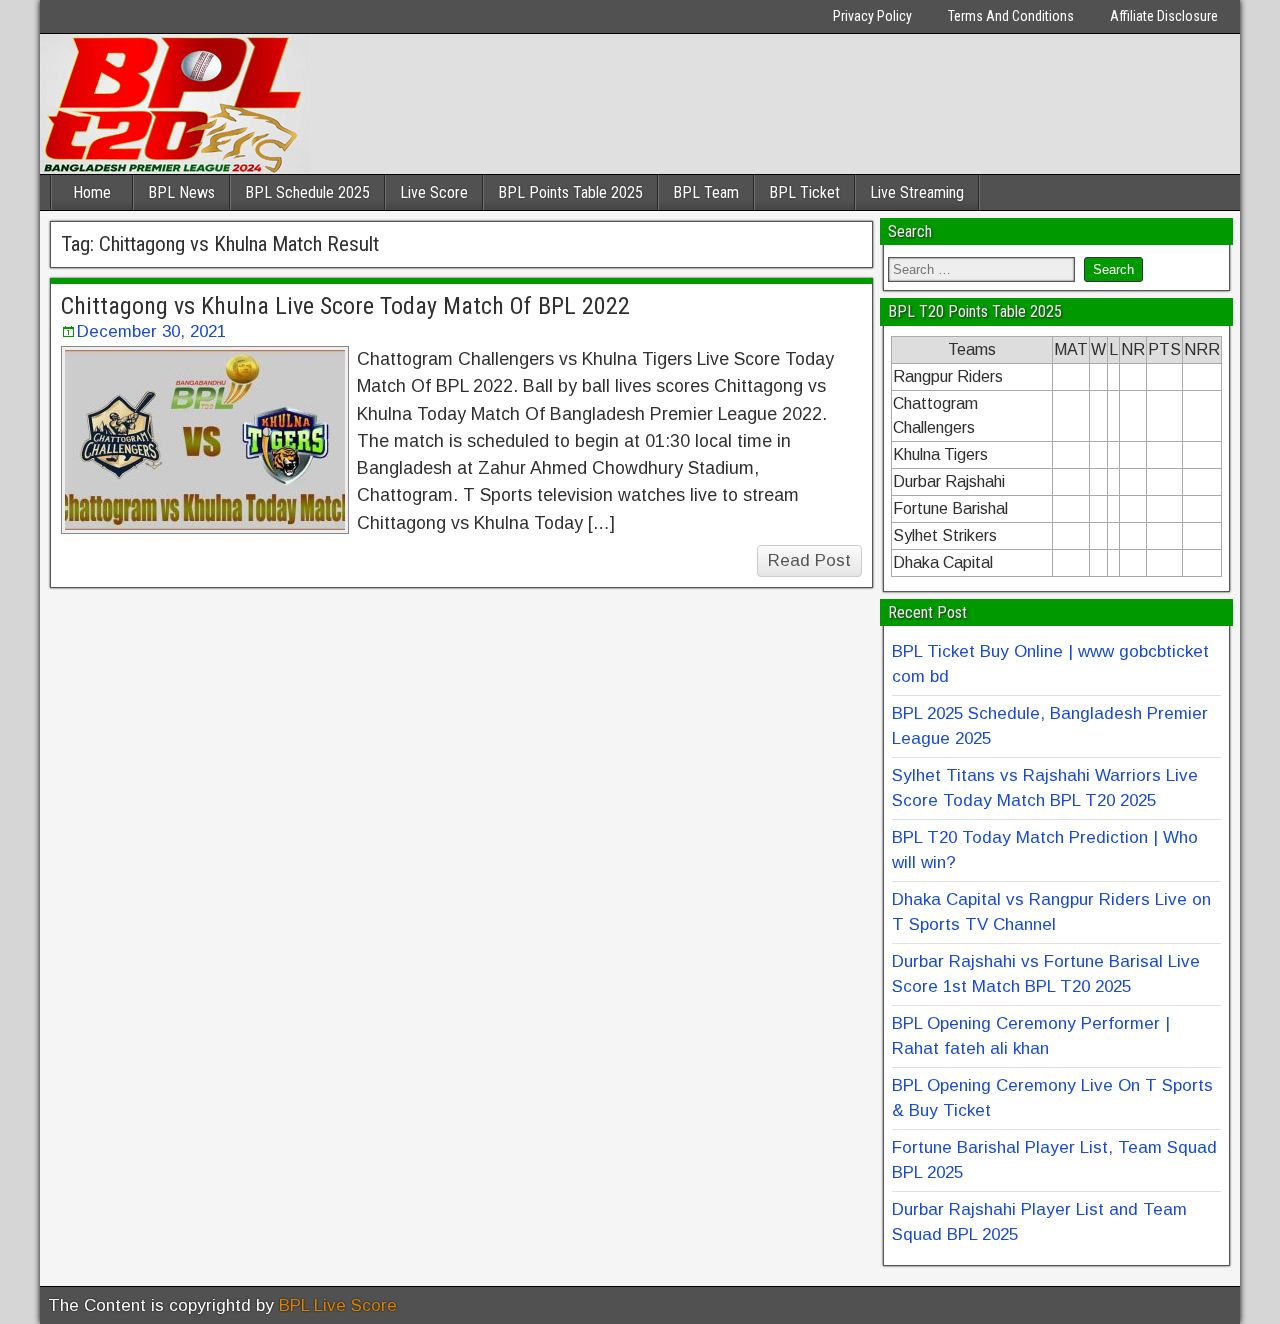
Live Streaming (917, 192)
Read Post (809, 560)
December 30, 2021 (151, 331)
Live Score (434, 192)
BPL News (181, 192)
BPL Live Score (338, 1305)
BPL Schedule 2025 (307, 192)
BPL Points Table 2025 (570, 192)
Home (92, 192)
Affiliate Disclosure (1164, 16)
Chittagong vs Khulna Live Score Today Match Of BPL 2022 (345, 306)
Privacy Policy (872, 16)
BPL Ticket (804, 192)
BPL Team (706, 192)
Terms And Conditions (1011, 16)
